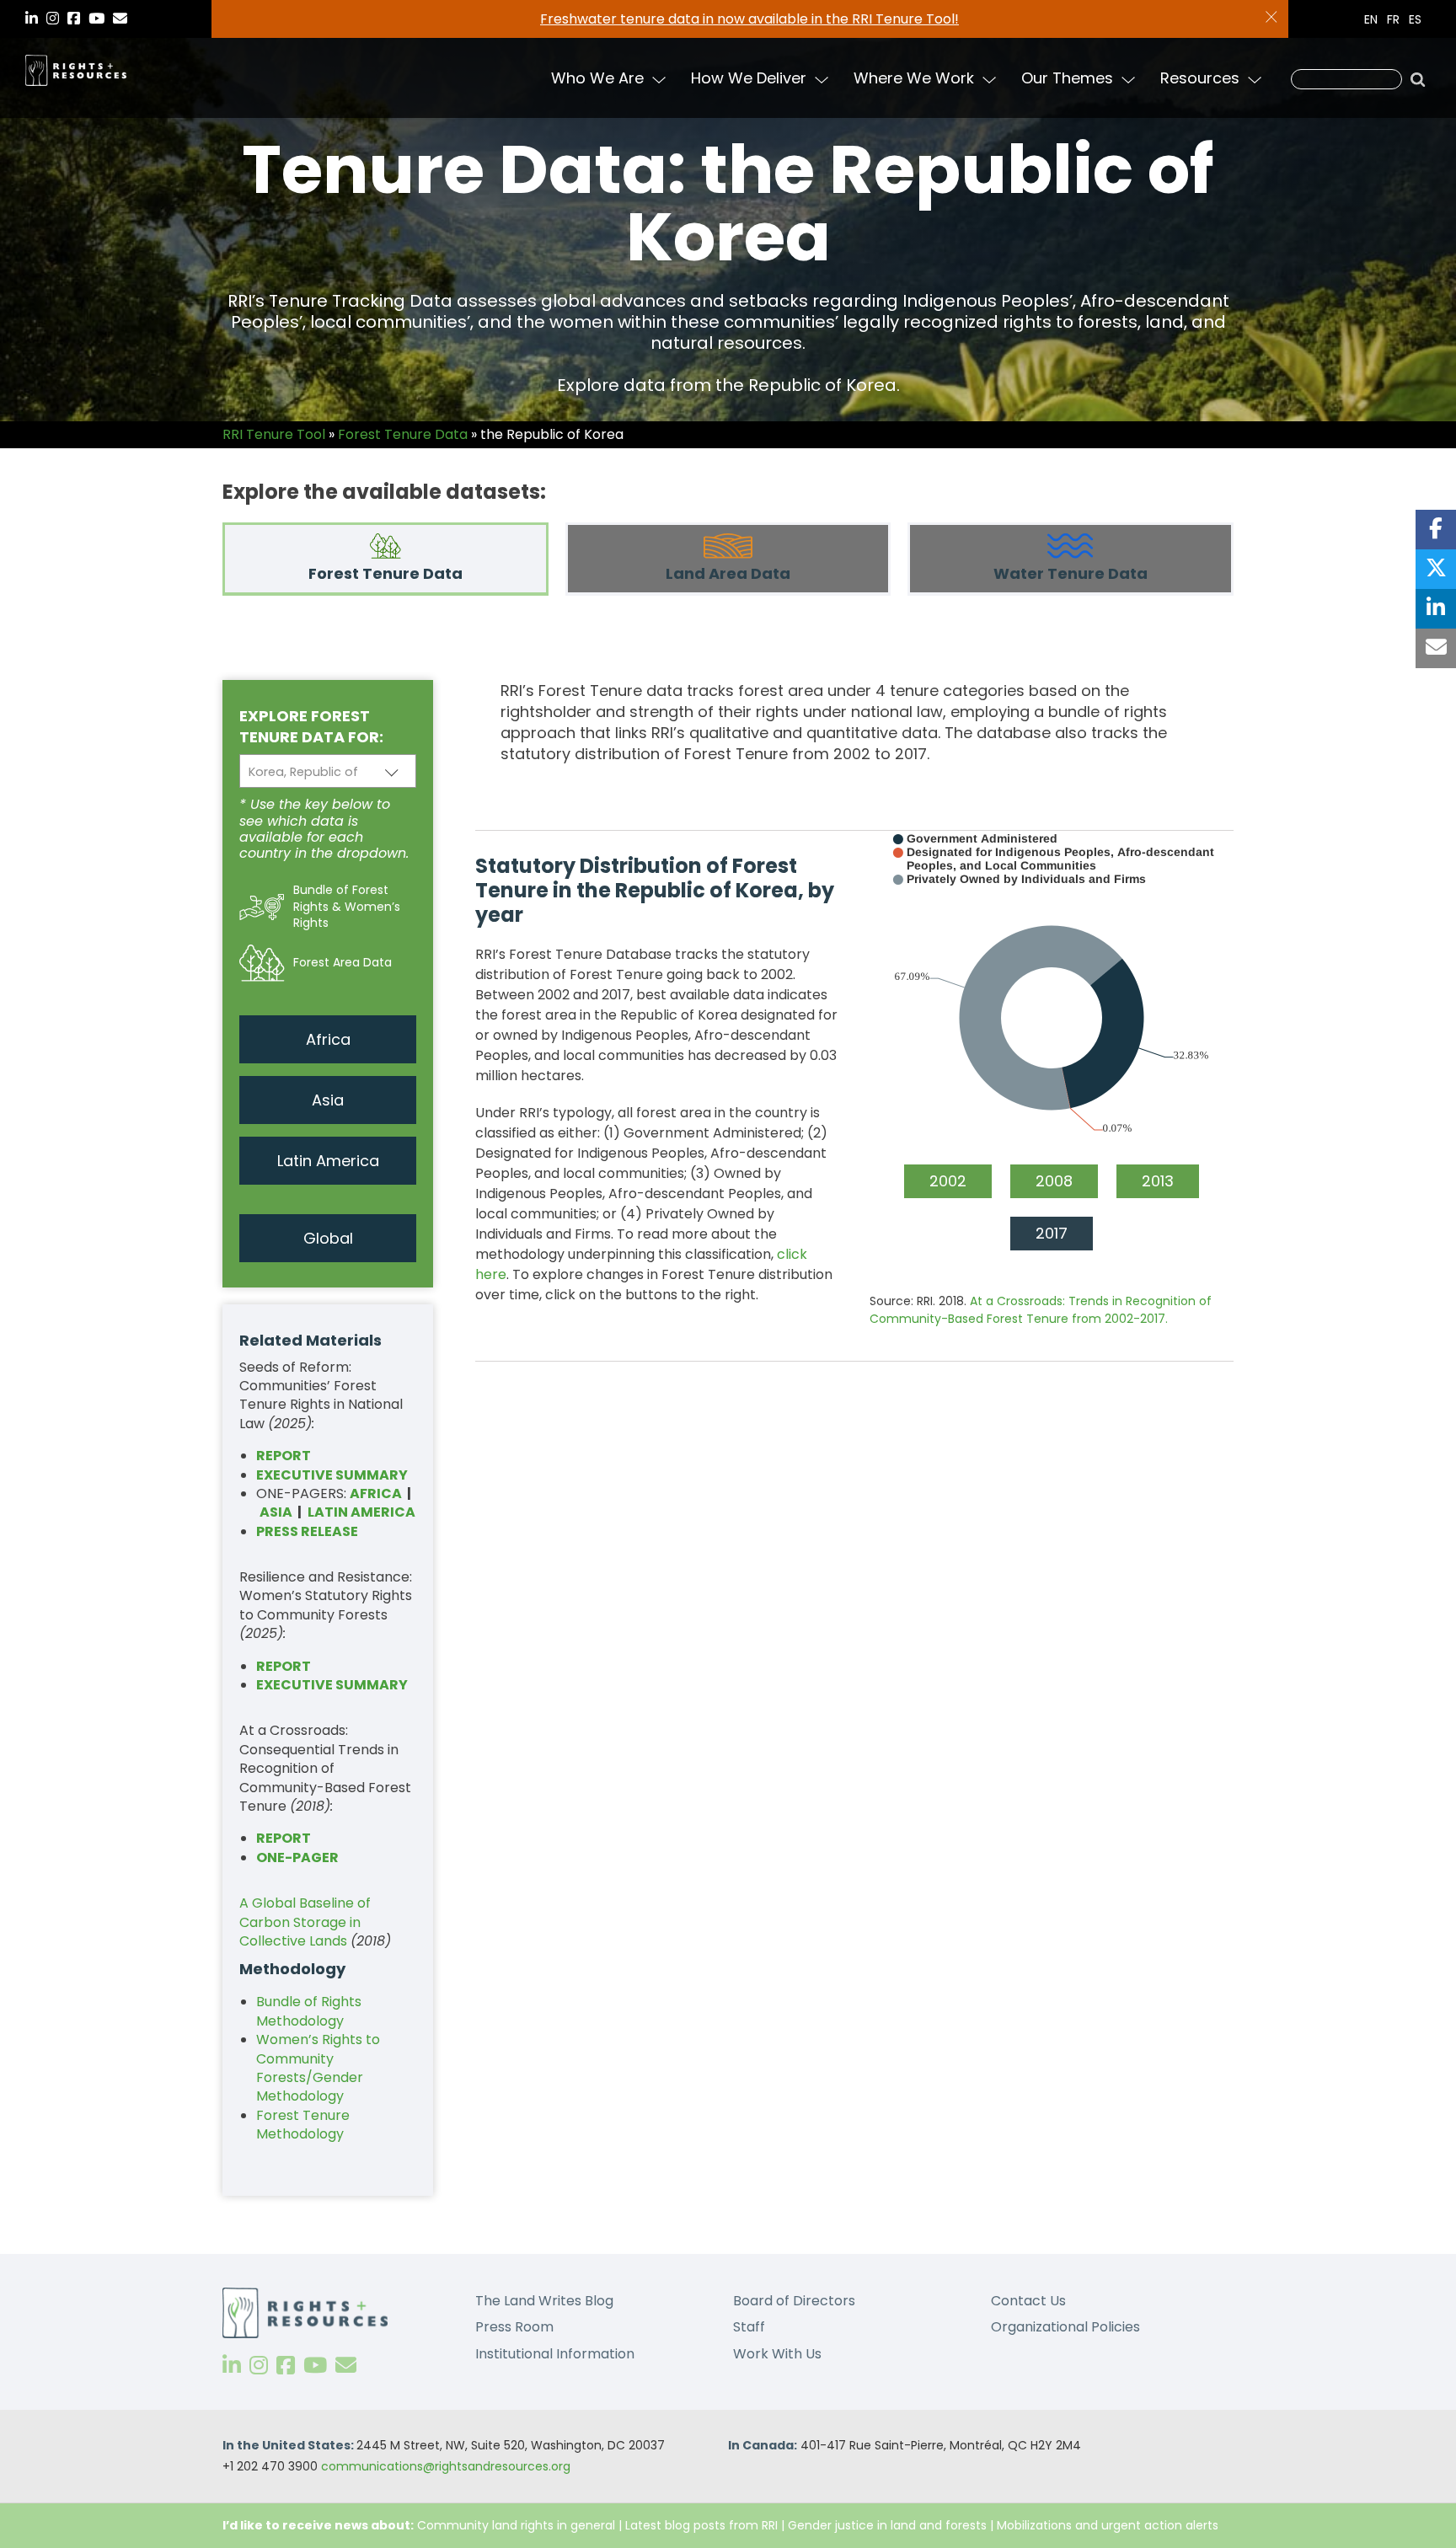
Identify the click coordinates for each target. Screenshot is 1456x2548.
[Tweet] (1436, 569)
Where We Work (914, 78)
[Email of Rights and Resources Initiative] (346, 2366)
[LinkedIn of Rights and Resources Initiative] (232, 2366)
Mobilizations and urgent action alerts (1108, 2525)
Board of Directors (794, 2301)
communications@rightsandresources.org (446, 2466)
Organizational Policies (1065, 2327)
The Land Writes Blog (544, 2301)
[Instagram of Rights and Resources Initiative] (259, 2366)
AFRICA (376, 1493)
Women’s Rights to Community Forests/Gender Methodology (318, 2068)
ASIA (276, 1512)
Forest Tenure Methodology (303, 2125)
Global (328, 1238)
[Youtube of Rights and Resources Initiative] (315, 2366)
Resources (1200, 78)
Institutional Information (555, 2354)
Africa (328, 1039)
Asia (328, 1100)
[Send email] (1436, 648)
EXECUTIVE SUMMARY (332, 1475)
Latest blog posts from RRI (701, 2525)
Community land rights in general (516, 2525)
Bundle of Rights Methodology (309, 2011)
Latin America (328, 1161)
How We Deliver (749, 78)
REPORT (284, 1666)
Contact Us (1028, 2301)
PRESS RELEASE (307, 1531)
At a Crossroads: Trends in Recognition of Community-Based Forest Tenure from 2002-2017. (1041, 1310)
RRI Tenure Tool (274, 434)
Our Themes (1067, 78)
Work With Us (777, 2354)
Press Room (514, 2327)
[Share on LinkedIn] (1436, 609)
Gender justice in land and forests (887, 2525)
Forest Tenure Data (403, 434)
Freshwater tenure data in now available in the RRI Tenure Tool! (749, 19)
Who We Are (597, 78)
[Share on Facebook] (1436, 530)
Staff (749, 2327)
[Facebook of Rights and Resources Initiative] (286, 2366)
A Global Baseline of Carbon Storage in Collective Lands (305, 1922)
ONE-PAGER (297, 1857)
